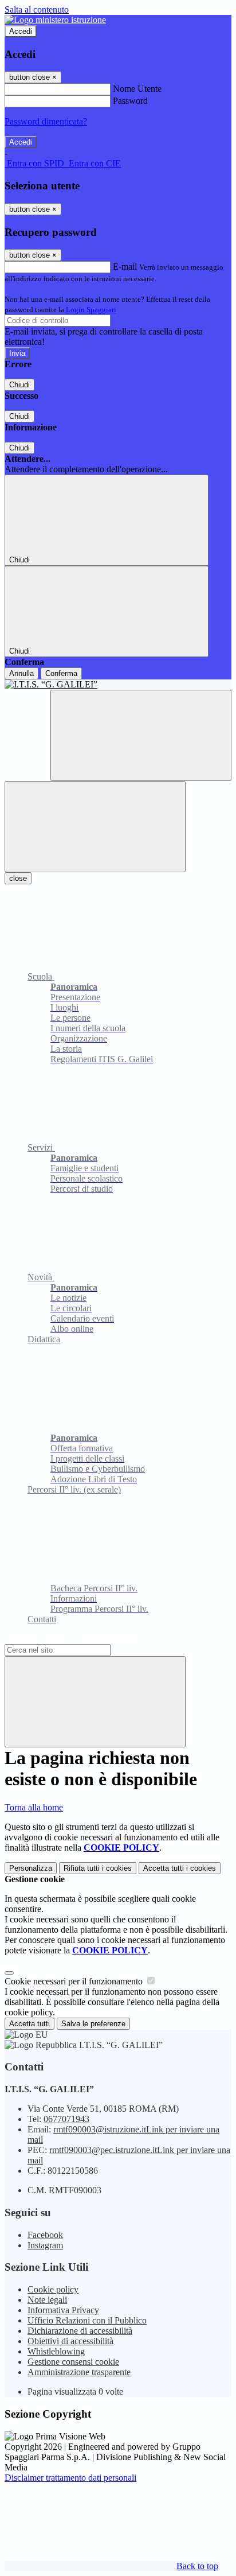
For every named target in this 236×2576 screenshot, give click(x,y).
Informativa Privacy (63, 2310)
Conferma (61, 673)
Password (130, 101)
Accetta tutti (180, 1868)
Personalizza (31, 1868)
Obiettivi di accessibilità (70, 2341)
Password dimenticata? (46, 121)
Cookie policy (53, 2289)
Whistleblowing (56, 2351)
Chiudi (19, 385)
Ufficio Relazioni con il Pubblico (87, 2320)
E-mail (125, 267)
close (18, 878)
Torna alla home (34, 1807)
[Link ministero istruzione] (55, 20)
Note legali (47, 2300)
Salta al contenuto (37, 9)
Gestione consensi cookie (73, 2362)
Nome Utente (137, 89)
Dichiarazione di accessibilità (80, 2331)
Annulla (21, 673)
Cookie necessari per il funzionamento (75, 1981)
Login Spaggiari (91, 310)
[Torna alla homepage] (118, 685)
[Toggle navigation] (95, 827)
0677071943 (66, 2119)
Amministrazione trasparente (79, 2372)
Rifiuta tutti (98, 1868)
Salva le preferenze (93, 2024)
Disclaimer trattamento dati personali (70, 2478)
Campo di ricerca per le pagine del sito (74, 1639)
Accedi (21, 31)
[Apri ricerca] (141, 735)
